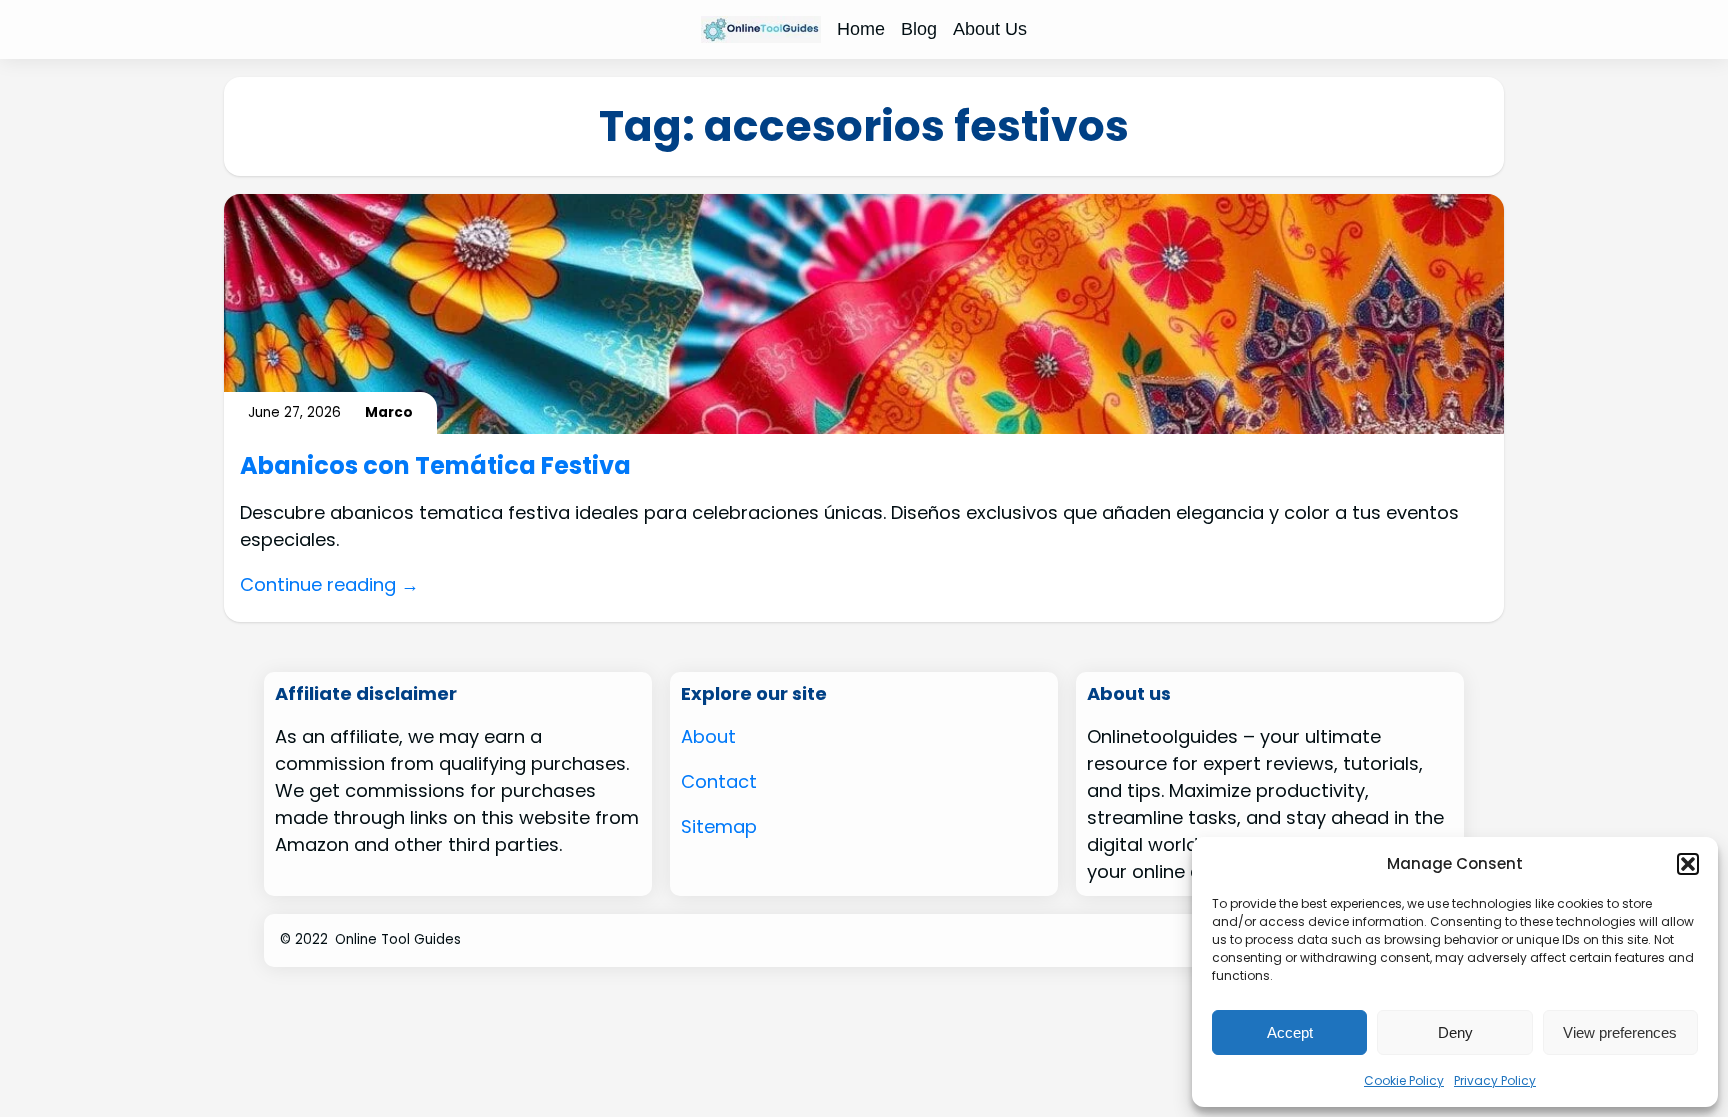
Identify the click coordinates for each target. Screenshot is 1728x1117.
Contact (719, 781)
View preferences (1620, 1032)
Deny (1455, 1032)
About (708, 736)
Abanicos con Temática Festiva (435, 466)
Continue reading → (329, 584)
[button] (1688, 864)
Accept (1290, 1032)
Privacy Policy (1495, 1080)
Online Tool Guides (398, 939)
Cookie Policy (1404, 1080)
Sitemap (719, 826)
